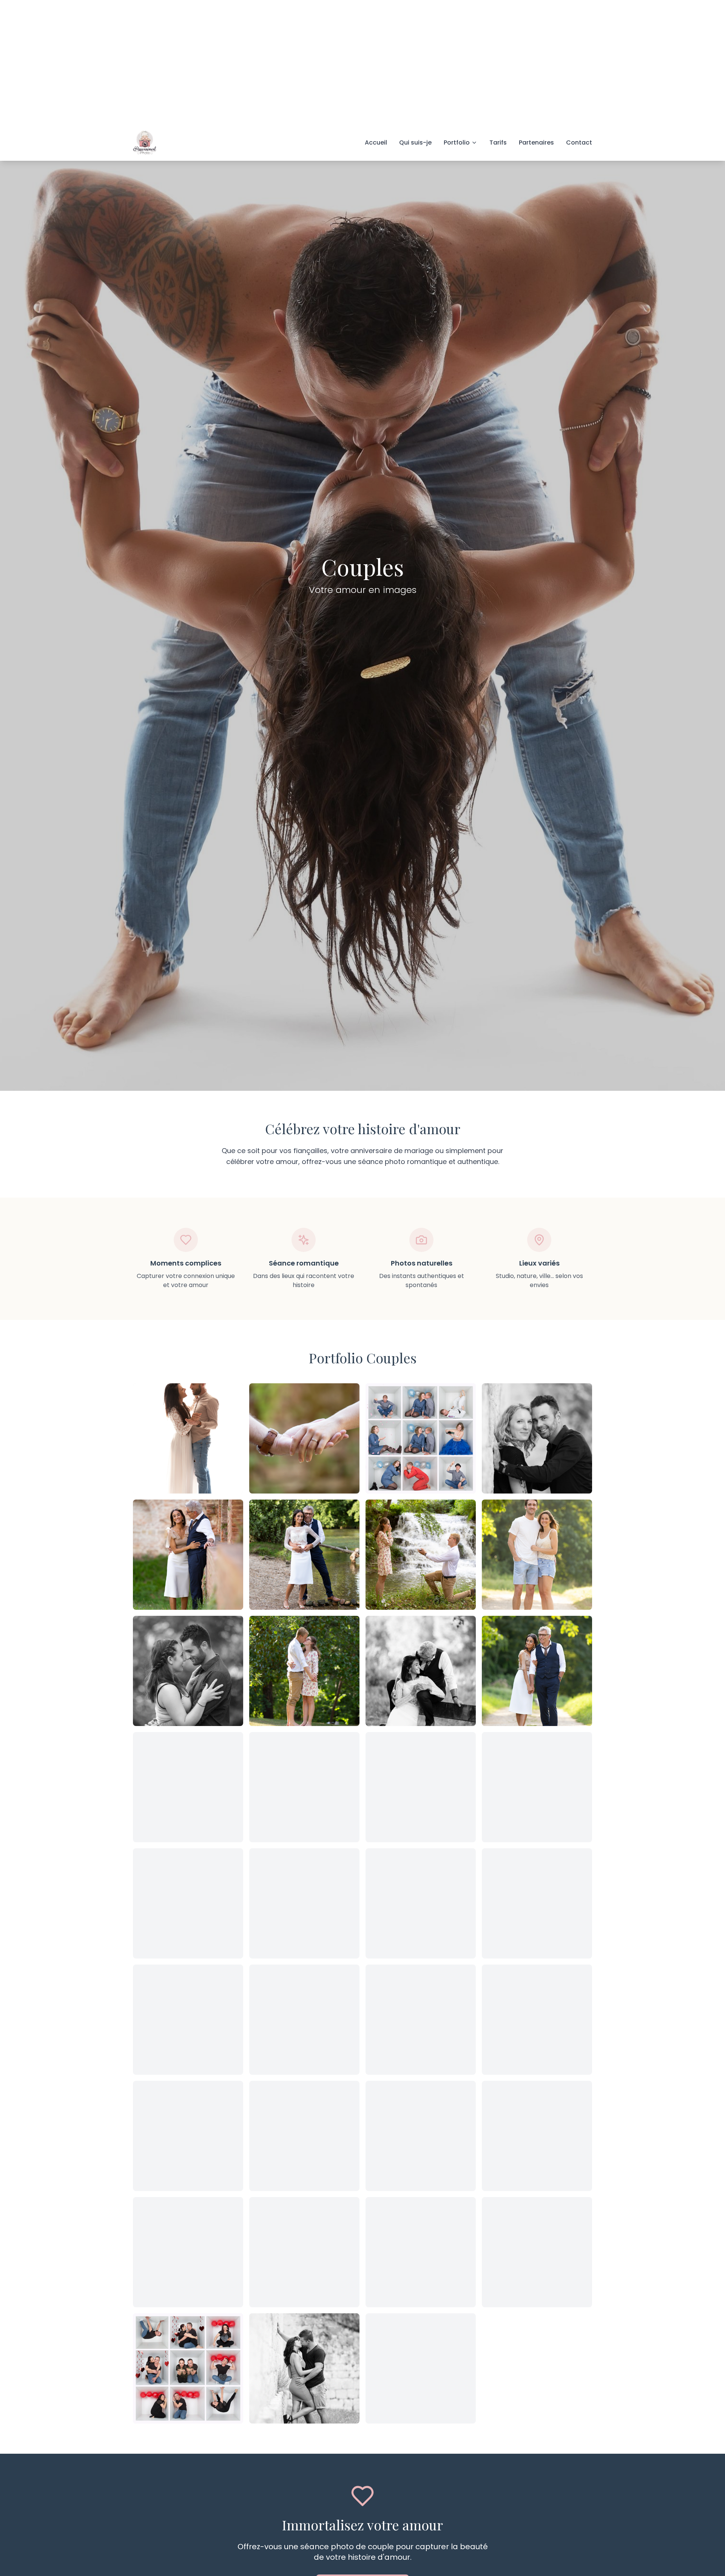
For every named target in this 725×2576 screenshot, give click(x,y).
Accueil (376, 18)
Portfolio (457, 18)
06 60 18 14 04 (168, 2546)
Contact (579, 18)
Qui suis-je (415, 18)
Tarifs (498, 18)
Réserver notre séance (362, 2460)
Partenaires (536, 18)
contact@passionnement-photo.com (278, 2546)
